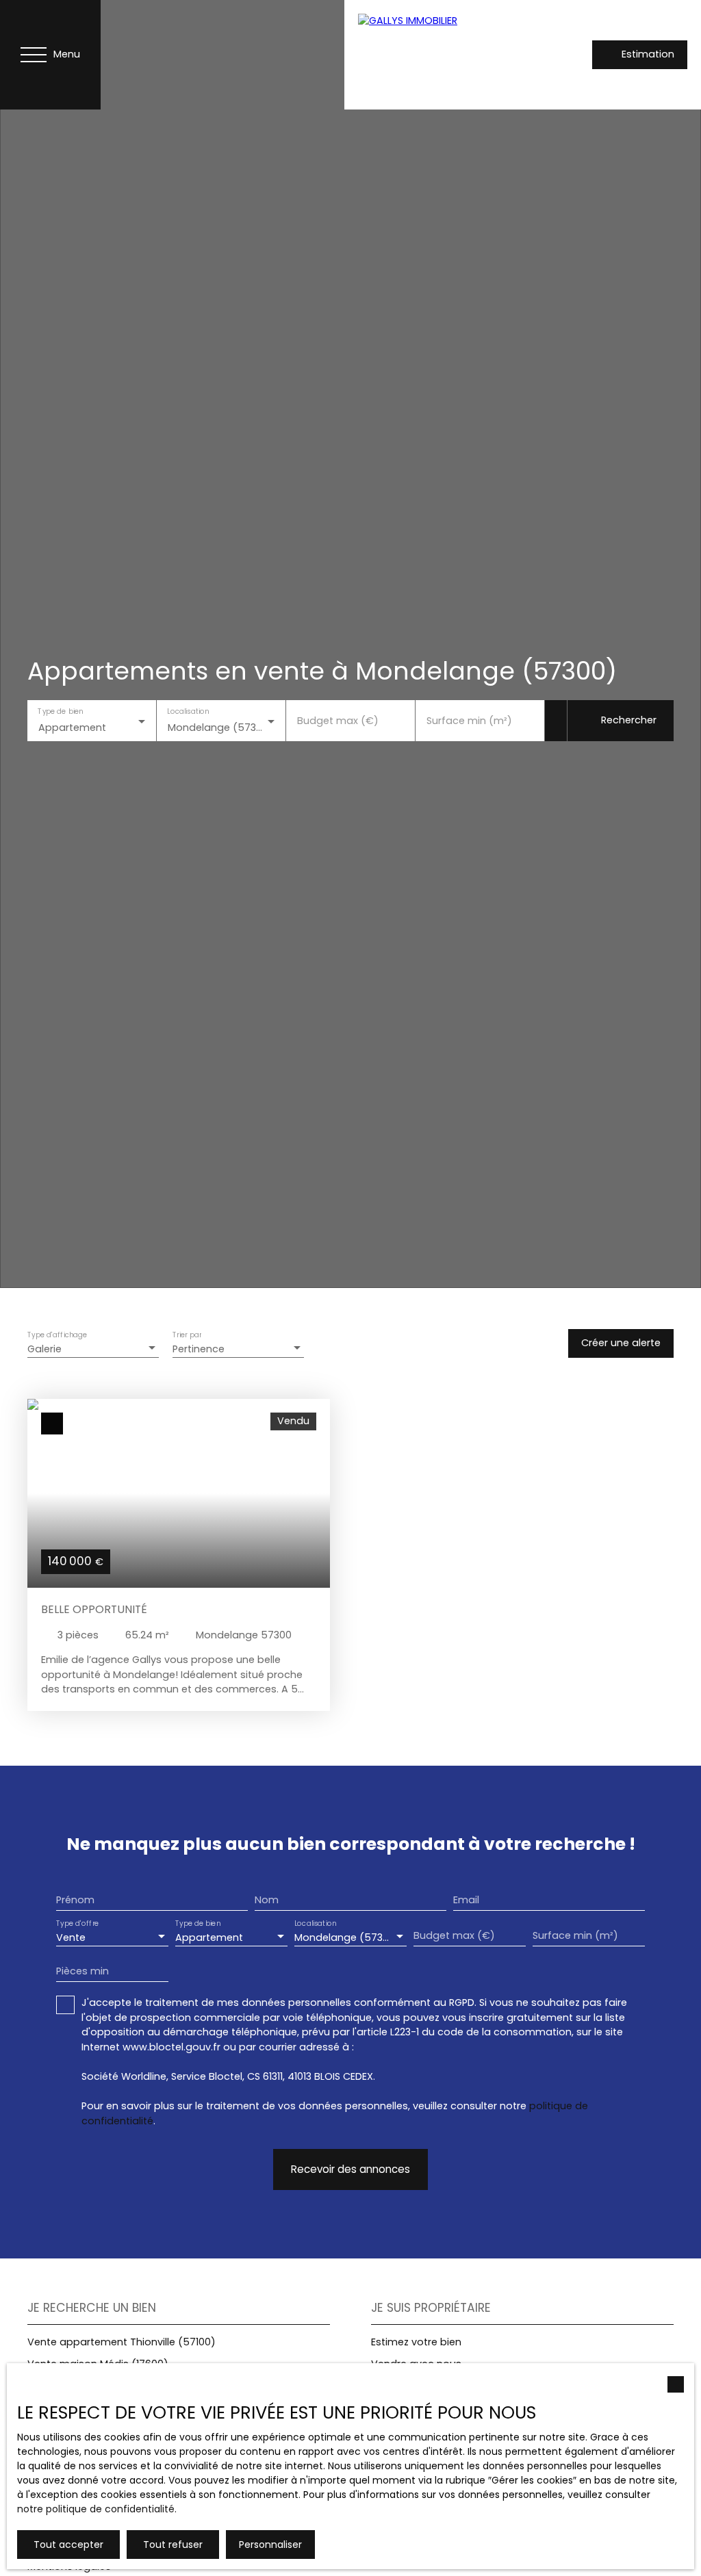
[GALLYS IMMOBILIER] (440, 55)
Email (466, 1900)
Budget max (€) (338, 721)
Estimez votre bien (416, 2342)
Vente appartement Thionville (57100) (122, 2342)
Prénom (75, 1900)
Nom (267, 1900)
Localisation (188, 711)
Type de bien (60, 711)
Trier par (187, 1336)
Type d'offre (77, 1924)
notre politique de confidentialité (96, 2509)
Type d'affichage (58, 1336)
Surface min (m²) (469, 721)
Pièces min (82, 1971)
